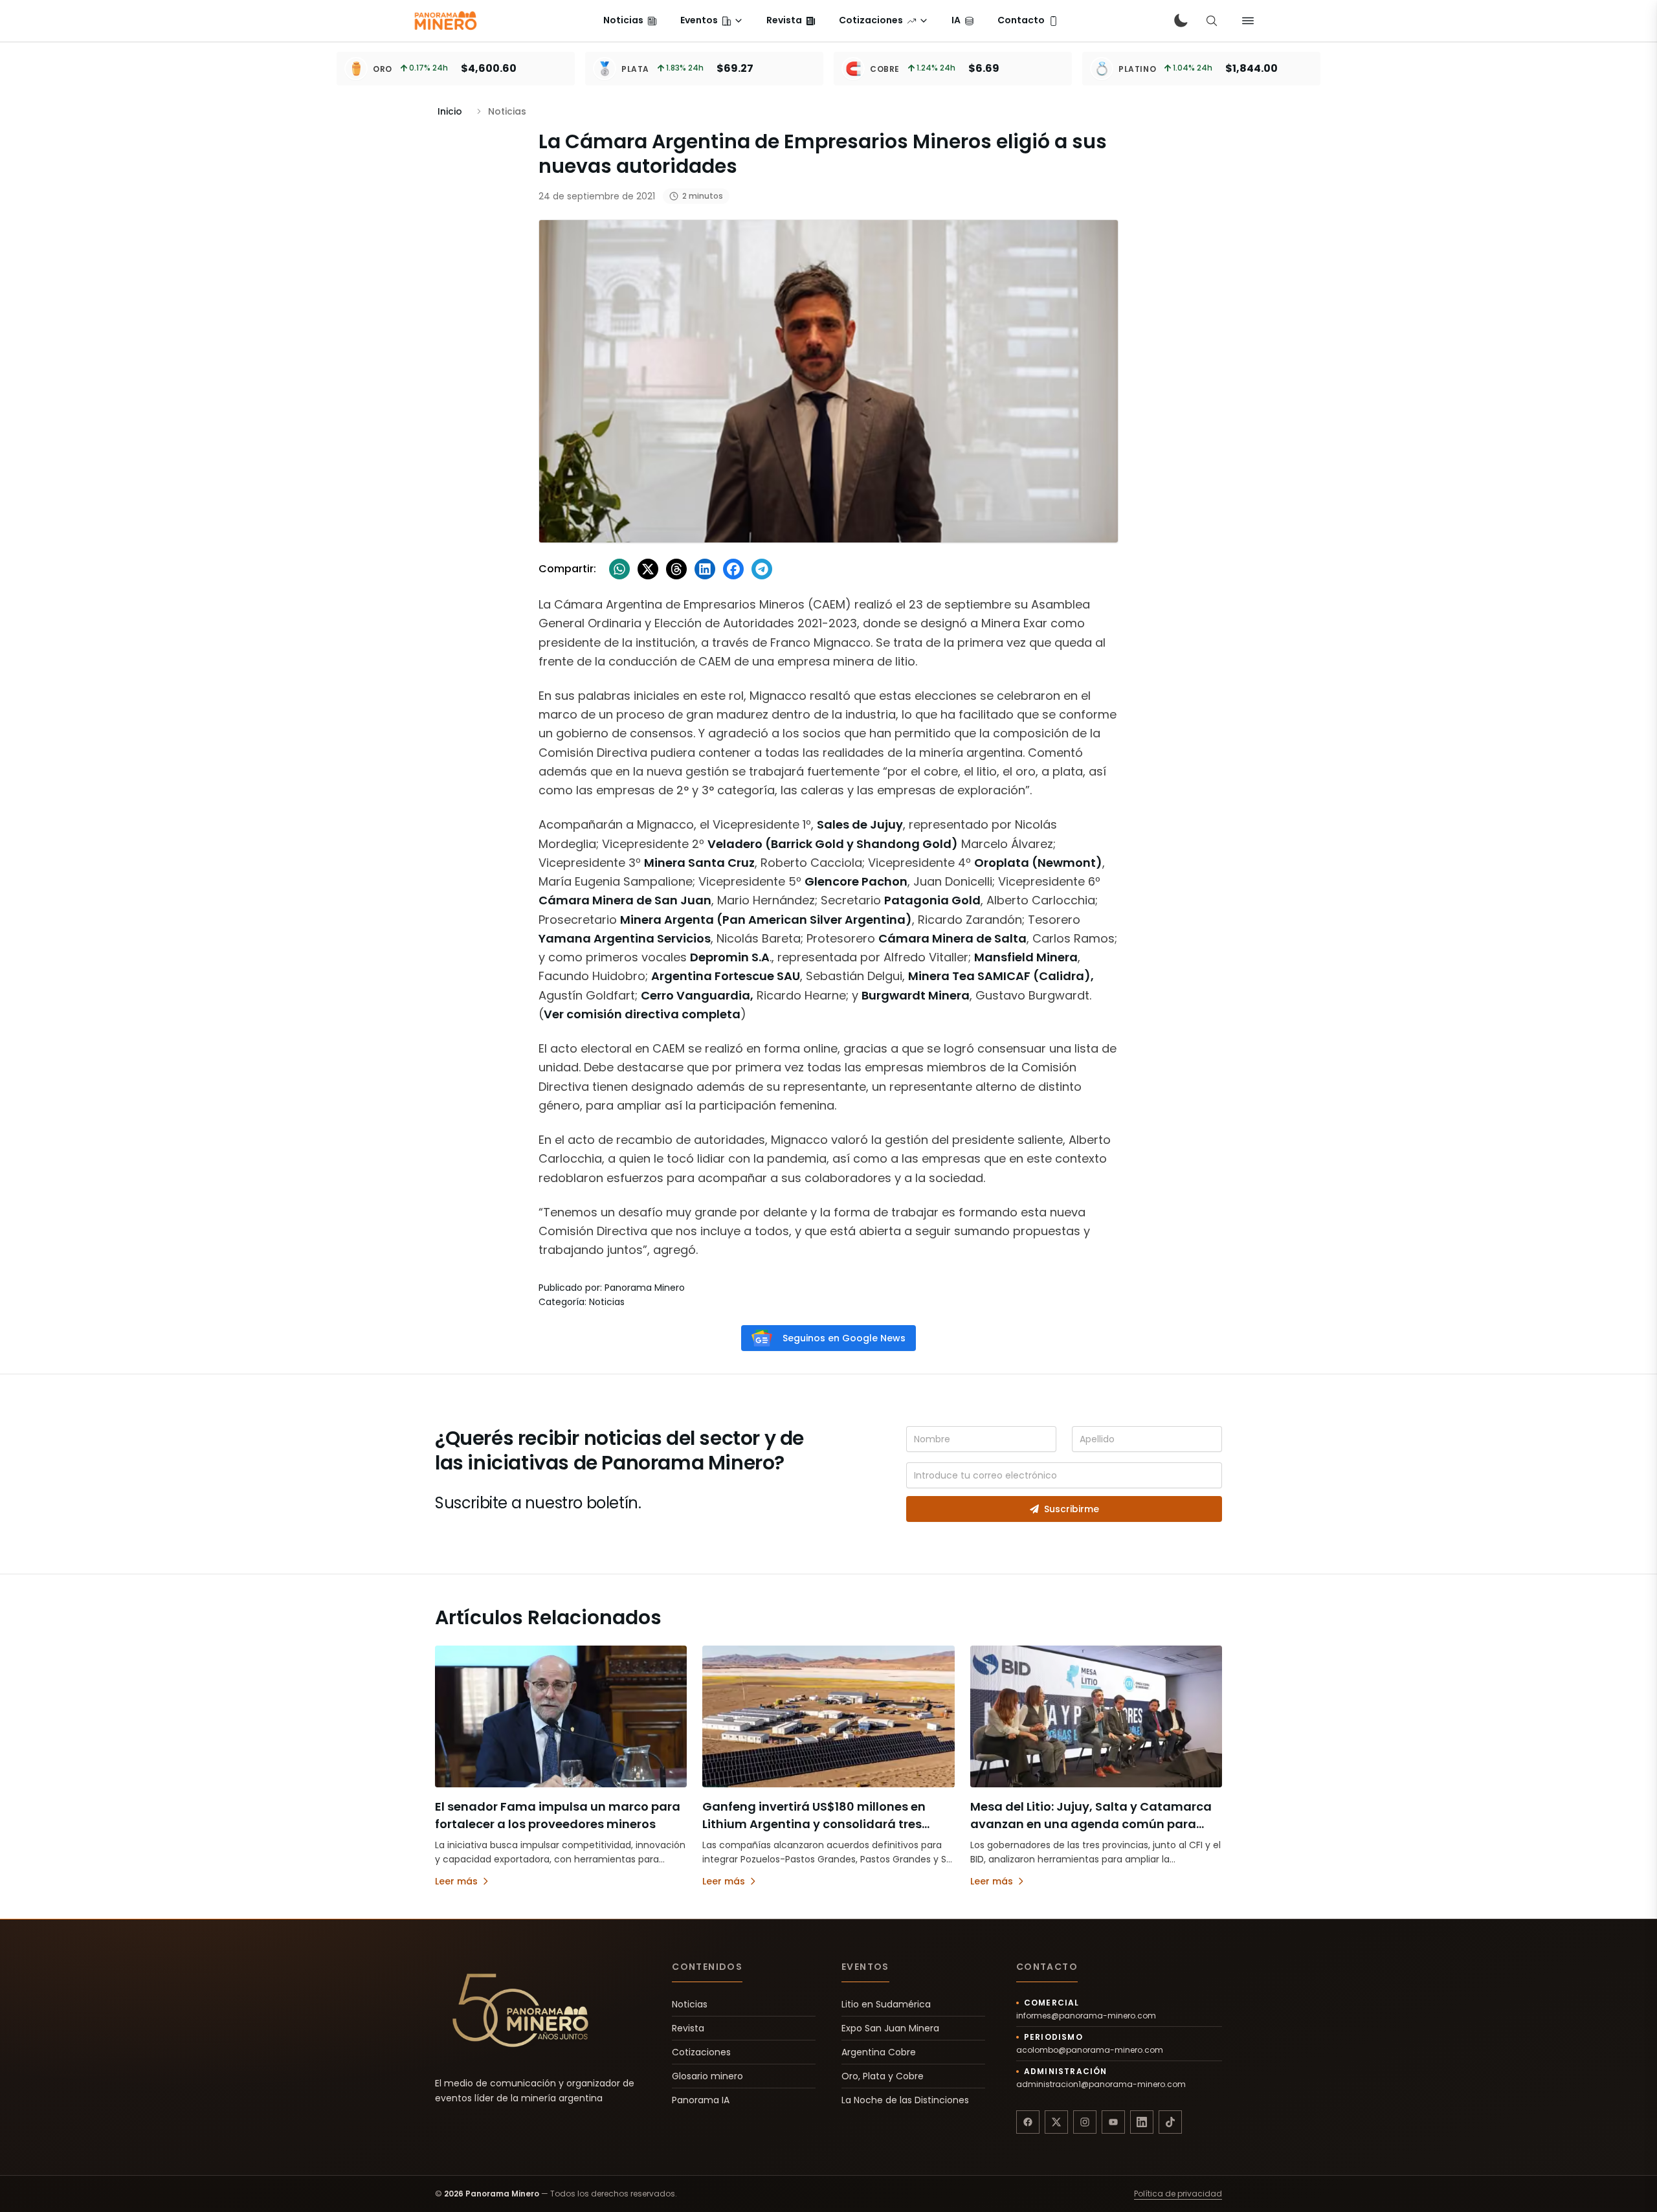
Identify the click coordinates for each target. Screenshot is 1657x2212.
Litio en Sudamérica (886, 2004)
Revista (688, 2028)
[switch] (1181, 21)
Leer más (456, 1881)
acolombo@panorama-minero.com (1090, 2050)
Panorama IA (701, 2100)
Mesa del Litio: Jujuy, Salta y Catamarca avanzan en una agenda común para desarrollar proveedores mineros (1091, 1824)
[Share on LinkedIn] (705, 569)
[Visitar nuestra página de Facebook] (1028, 2122)
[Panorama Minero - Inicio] (445, 21)
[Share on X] (648, 569)
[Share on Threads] (676, 569)
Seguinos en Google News (844, 1338)
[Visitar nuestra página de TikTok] (1170, 2122)
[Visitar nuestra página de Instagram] (1085, 2122)
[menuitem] (630, 21)
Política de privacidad (1178, 2194)
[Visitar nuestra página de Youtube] (1113, 2122)
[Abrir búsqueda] (1212, 21)
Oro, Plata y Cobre (883, 2076)
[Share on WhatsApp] (619, 569)
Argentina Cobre (879, 2052)
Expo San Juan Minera (890, 2028)
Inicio (450, 111)
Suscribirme (1072, 1509)
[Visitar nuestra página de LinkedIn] (1142, 2122)
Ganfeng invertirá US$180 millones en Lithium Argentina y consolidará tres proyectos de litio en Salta (814, 1824)
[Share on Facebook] (733, 569)
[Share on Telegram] (762, 569)
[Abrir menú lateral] (1248, 21)
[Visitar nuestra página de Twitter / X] (1056, 2122)
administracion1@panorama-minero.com (1101, 2084)
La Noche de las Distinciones (905, 2100)
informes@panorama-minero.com (1086, 2016)
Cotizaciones (701, 2052)
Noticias (690, 2004)
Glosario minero (707, 2076)
